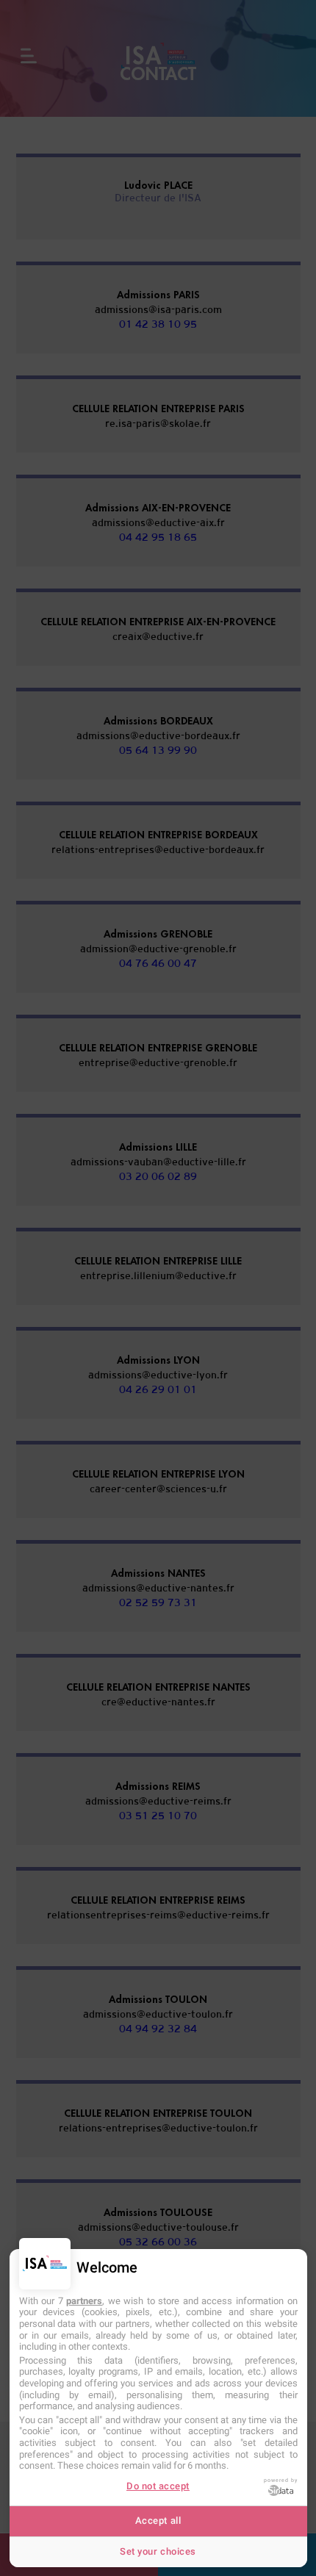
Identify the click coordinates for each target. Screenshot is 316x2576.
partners (84, 2301)
